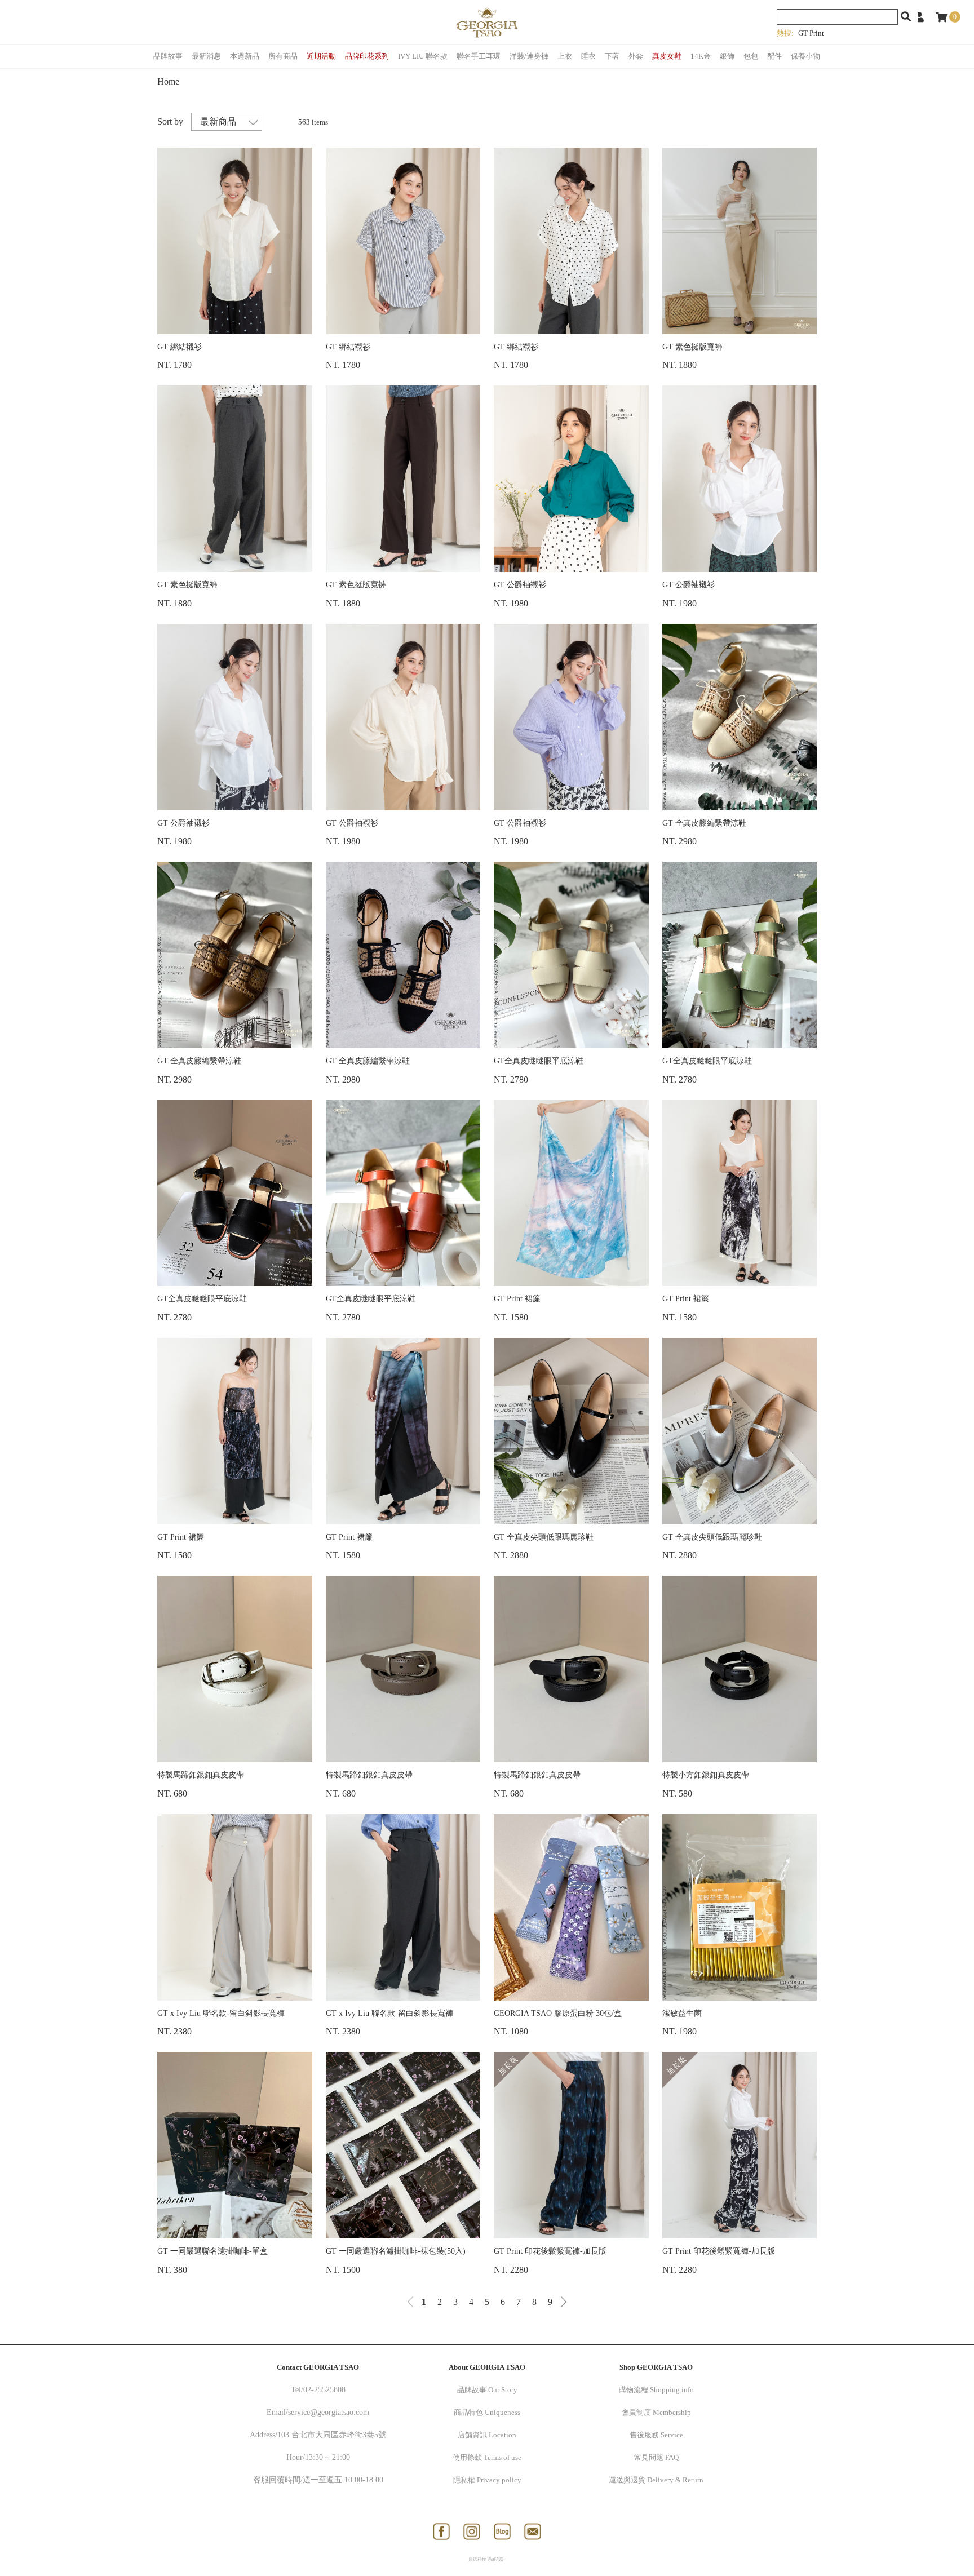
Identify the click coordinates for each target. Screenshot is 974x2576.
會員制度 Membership (656, 2412)
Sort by (170, 121)
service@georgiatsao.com (329, 2412)
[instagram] (472, 2531)
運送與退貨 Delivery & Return (656, 2480)
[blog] (502, 2531)
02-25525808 (324, 2390)
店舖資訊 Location (487, 2435)
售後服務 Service (656, 2435)
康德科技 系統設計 (487, 2559)
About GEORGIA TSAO (487, 2367)
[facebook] (441, 2531)
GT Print (811, 33)
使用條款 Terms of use (487, 2457)
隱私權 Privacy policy (487, 2480)
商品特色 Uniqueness (487, 2412)
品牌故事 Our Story (487, 2390)
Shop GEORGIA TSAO (656, 2367)
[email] (533, 2531)
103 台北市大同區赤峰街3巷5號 (332, 2435)
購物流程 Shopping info (656, 2390)
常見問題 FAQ (656, 2457)
